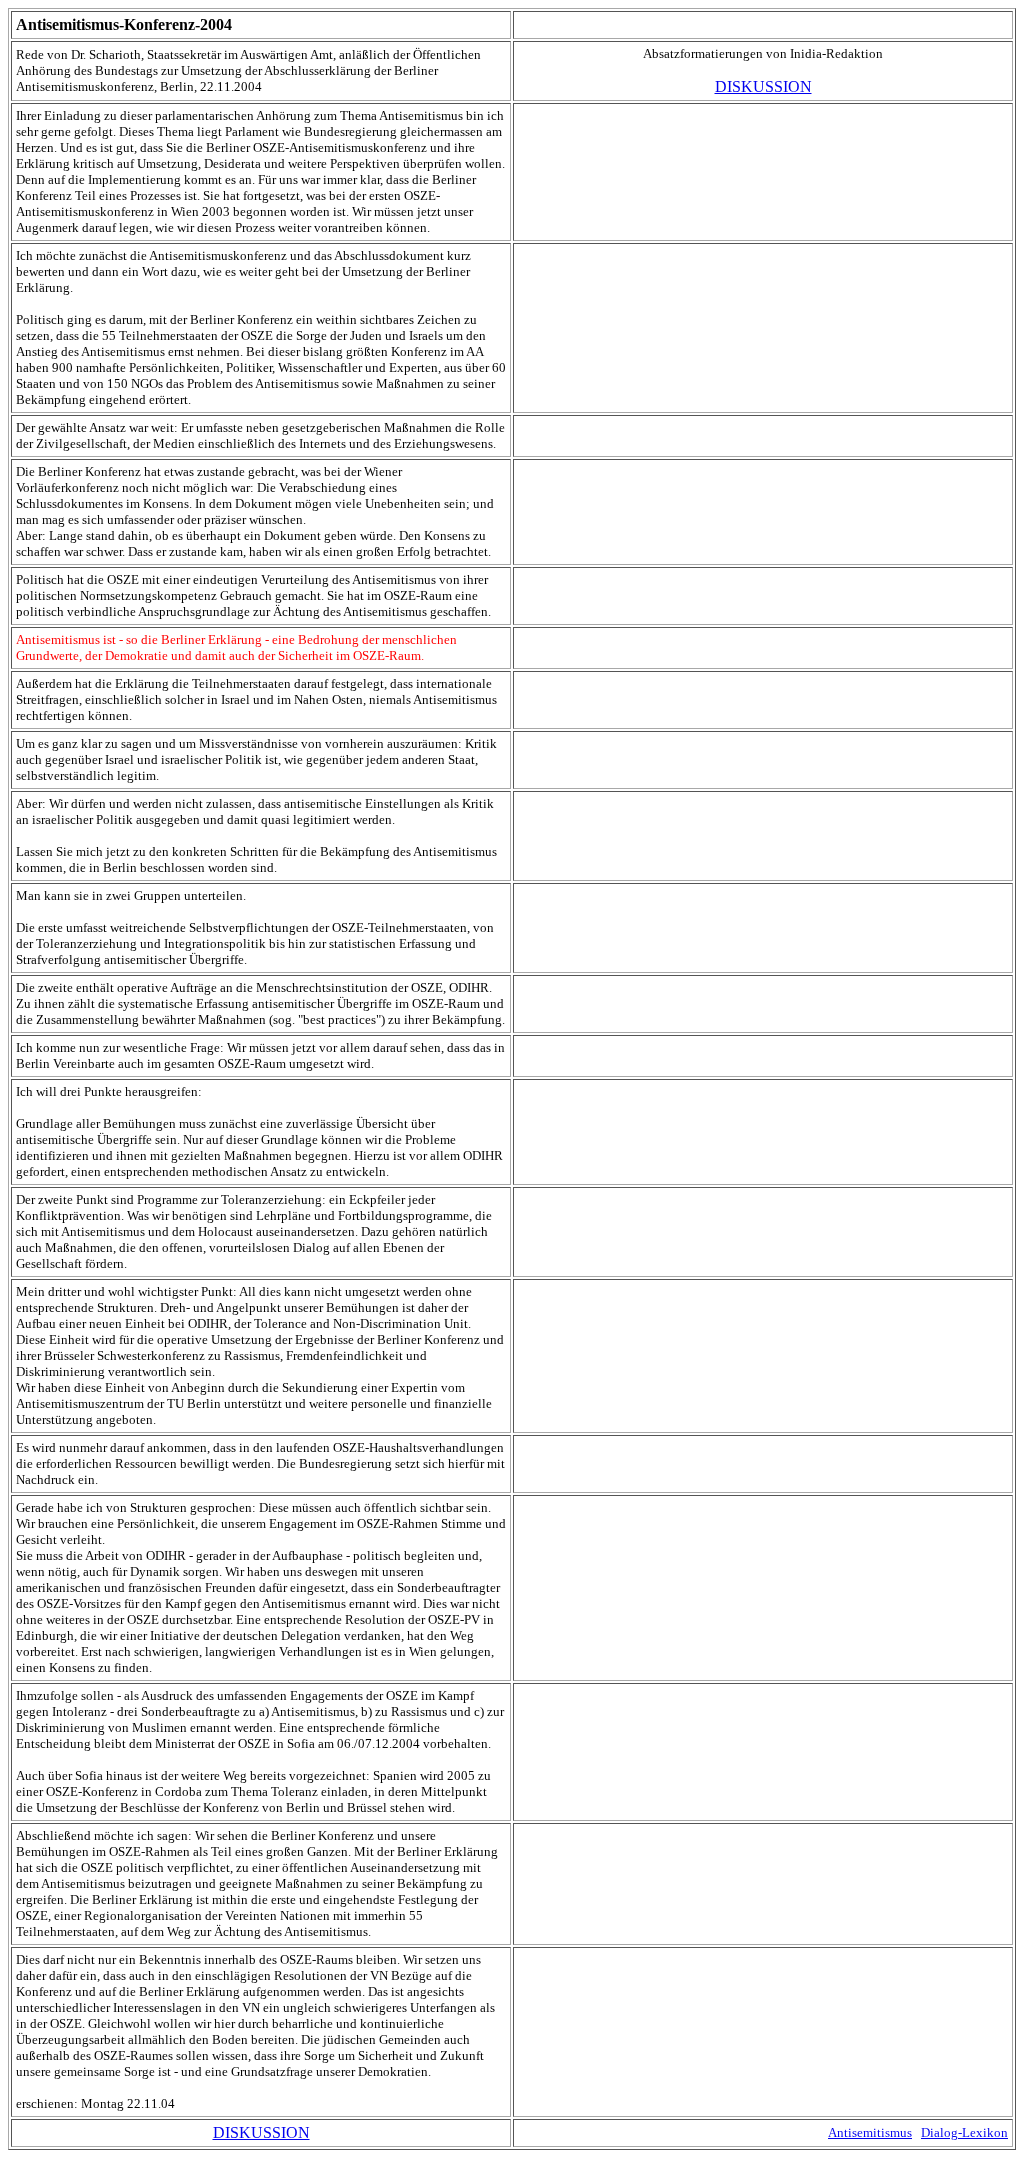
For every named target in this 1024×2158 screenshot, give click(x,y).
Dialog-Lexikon (964, 2132)
